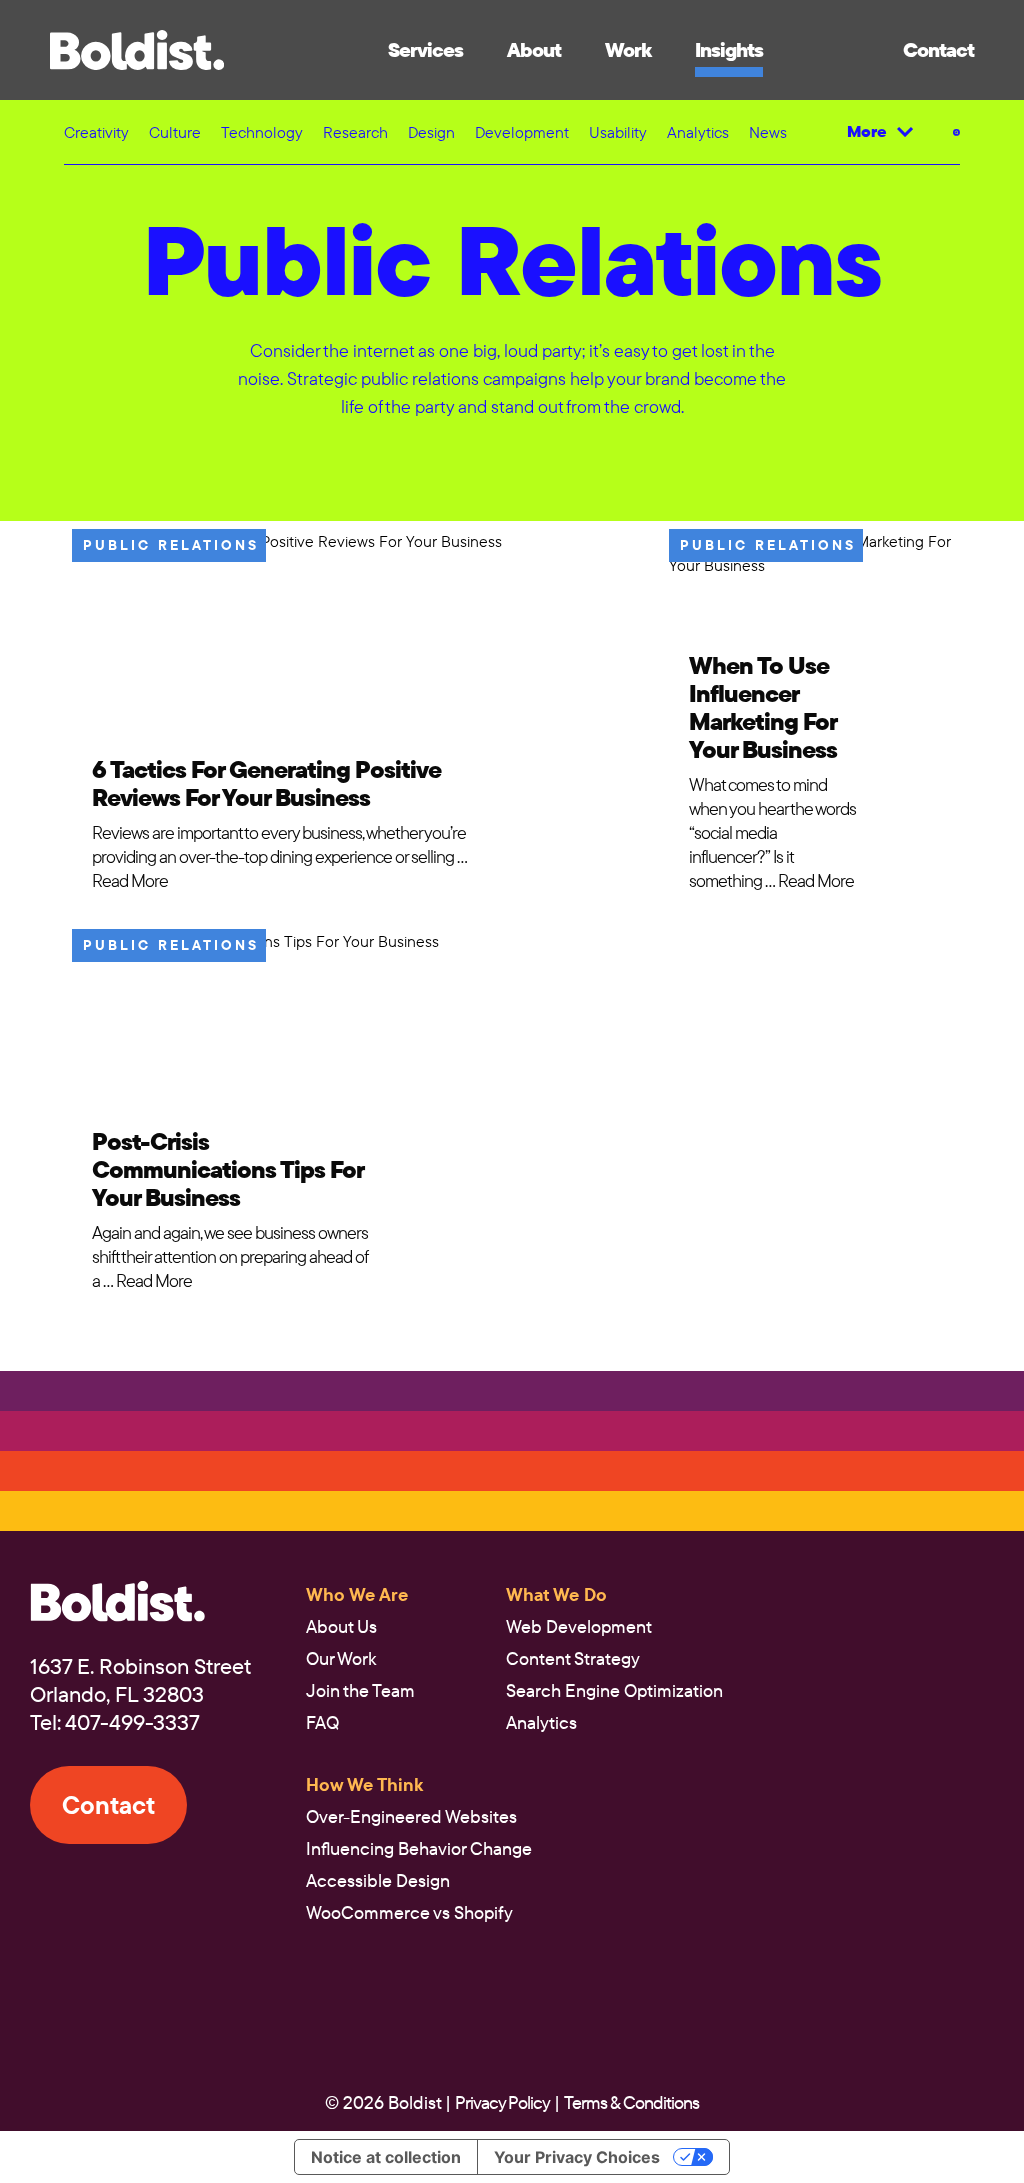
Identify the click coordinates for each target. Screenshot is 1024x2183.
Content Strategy (573, 1658)
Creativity (96, 132)
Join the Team (360, 1690)
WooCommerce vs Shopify (409, 1912)
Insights (729, 49)
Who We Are (357, 1594)
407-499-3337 (132, 1722)
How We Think (364, 1784)
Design (431, 132)
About (534, 49)
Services (425, 49)
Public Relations (171, 545)
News (768, 132)
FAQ (322, 1722)
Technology (262, 132)
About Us (341, 1626)
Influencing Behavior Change (419, 1848)
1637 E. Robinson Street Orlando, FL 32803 (140, 1680)
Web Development (579, 1626)
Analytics (698, 132)
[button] (137, 50)
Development (522, 132)
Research (355, 132)
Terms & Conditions (631, 2102)
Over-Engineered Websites (411, 1816)
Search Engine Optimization (614, 1690)
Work (628, 49)
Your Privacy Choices (577, 2157)
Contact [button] (938, 49)
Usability (618, 132)
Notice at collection (386, 2157)
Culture (175, 132)
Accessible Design (378, 1880)
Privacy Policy (502, 2102)
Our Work (341, 1658)
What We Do (556, 1594)
